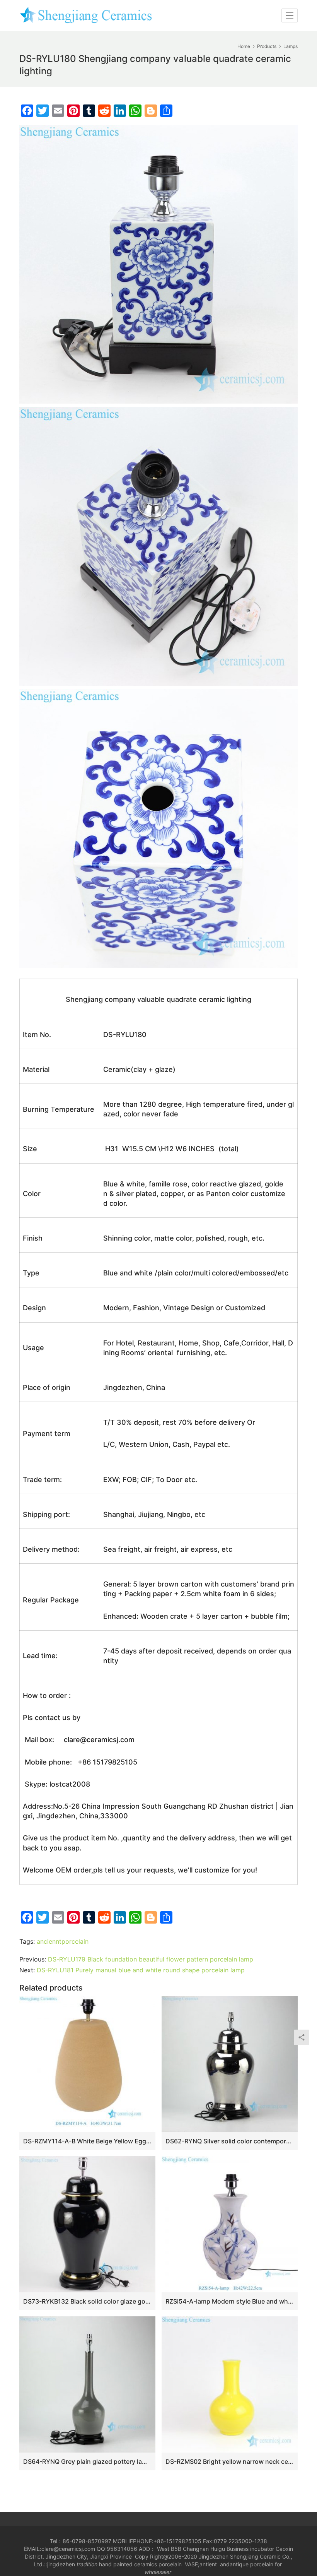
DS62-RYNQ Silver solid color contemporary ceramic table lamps (230, 2141)
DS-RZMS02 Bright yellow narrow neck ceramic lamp (230, 2461)
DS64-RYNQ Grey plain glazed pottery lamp (87, 2461)
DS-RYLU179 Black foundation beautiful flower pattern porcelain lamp (151, 1959)
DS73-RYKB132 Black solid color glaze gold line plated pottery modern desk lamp (87, 2301)
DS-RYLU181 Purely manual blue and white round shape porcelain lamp (141, 1970)
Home (244, 46)
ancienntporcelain (63, 1941)
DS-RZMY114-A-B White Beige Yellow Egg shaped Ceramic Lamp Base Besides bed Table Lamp (87, 2141)
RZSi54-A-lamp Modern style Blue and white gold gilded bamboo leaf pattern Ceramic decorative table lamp (230, 2301)
